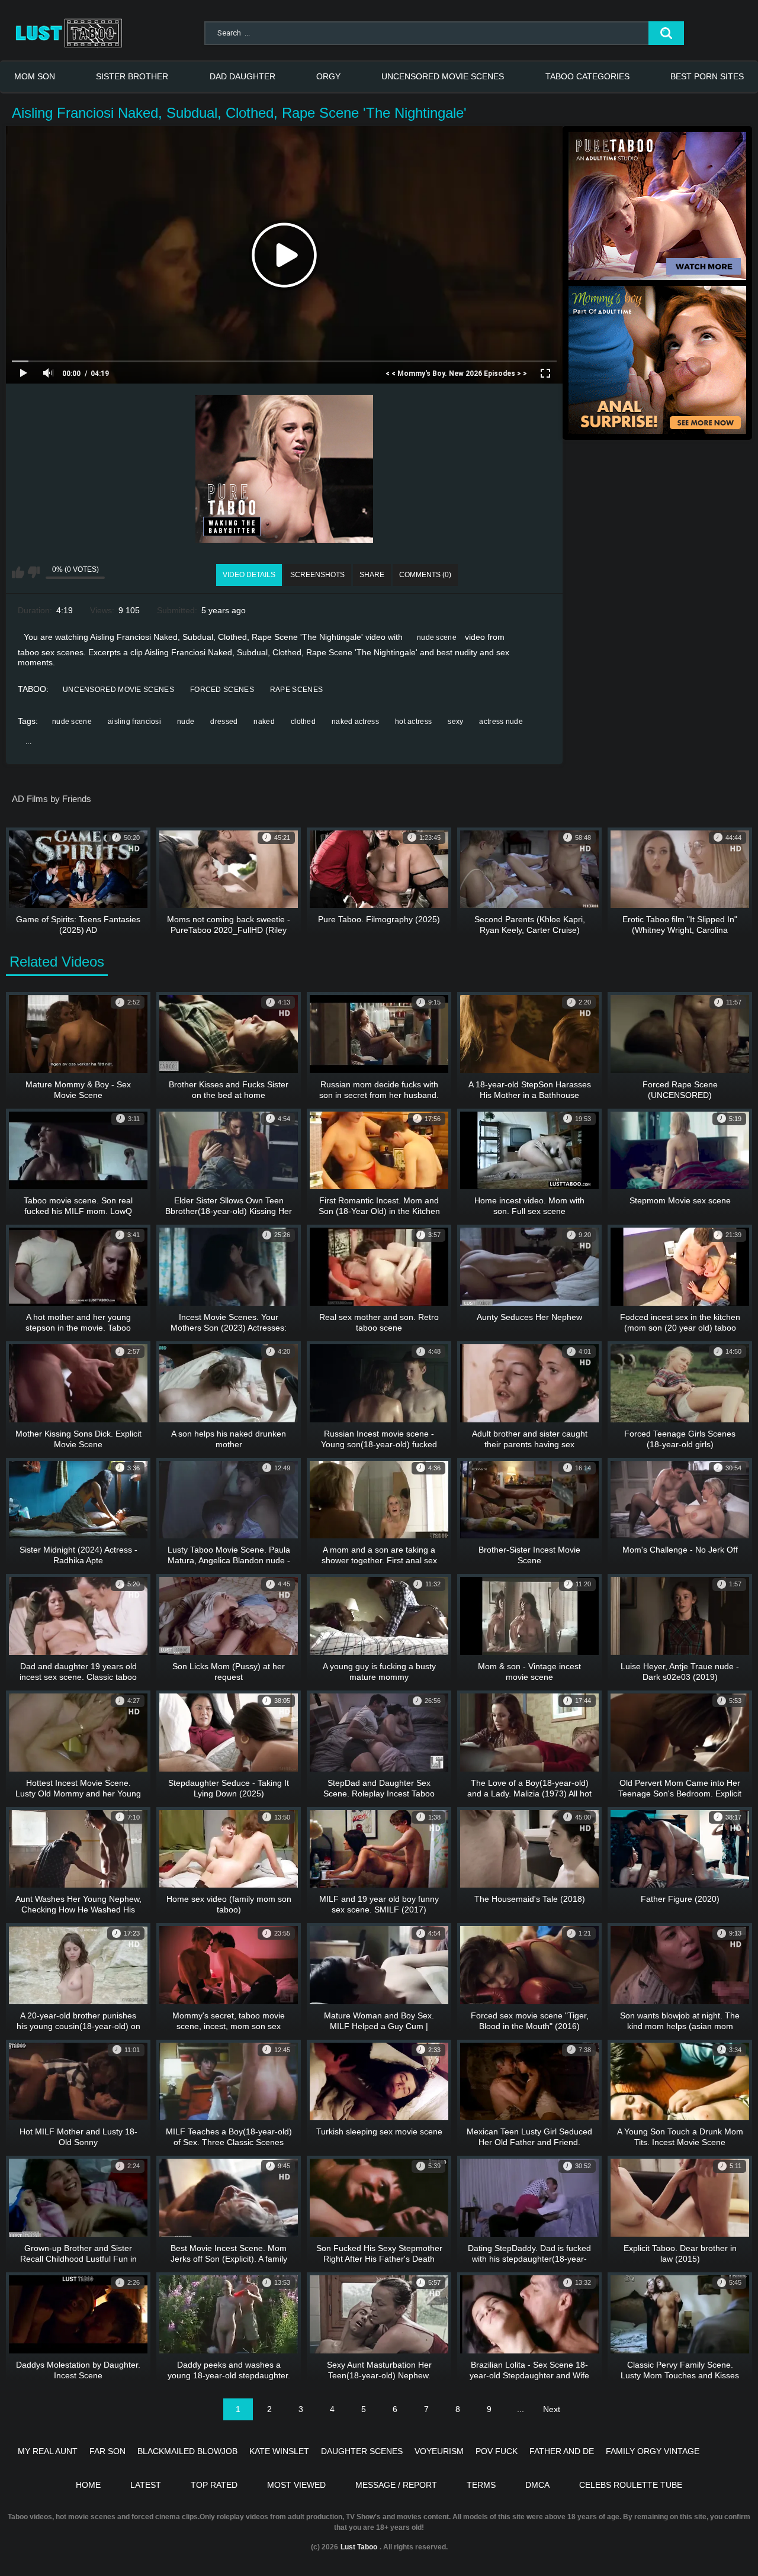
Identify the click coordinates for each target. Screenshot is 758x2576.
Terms (481, 2485)
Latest (146, 2485)
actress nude (501, 722)
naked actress (355, 722)
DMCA (537, 2485)
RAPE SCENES (296, 690)
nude (186, 722)
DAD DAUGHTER (243, 76)
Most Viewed (296, 2485)
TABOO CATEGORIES (587, 76)
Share (372, 575)
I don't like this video (33, 572)
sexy (455, 722)
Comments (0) (425, 575)
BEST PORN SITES (707, 76)
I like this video (18, 572)
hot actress (413, 722)
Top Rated (214, 2485)
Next (552, 2409)
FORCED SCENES (222, 690)
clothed (303, 722)
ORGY (328, 76)
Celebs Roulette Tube (631, 2485)
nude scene (437, 637)
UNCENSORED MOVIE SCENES (443, 76)
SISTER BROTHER (132, 76)
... (28, 742)
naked (264, 722)
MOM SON (35, 76)
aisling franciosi (134, 722)
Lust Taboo (359, 2547)
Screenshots (317, 575)
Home (88, 2485)
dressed (224, 722)
